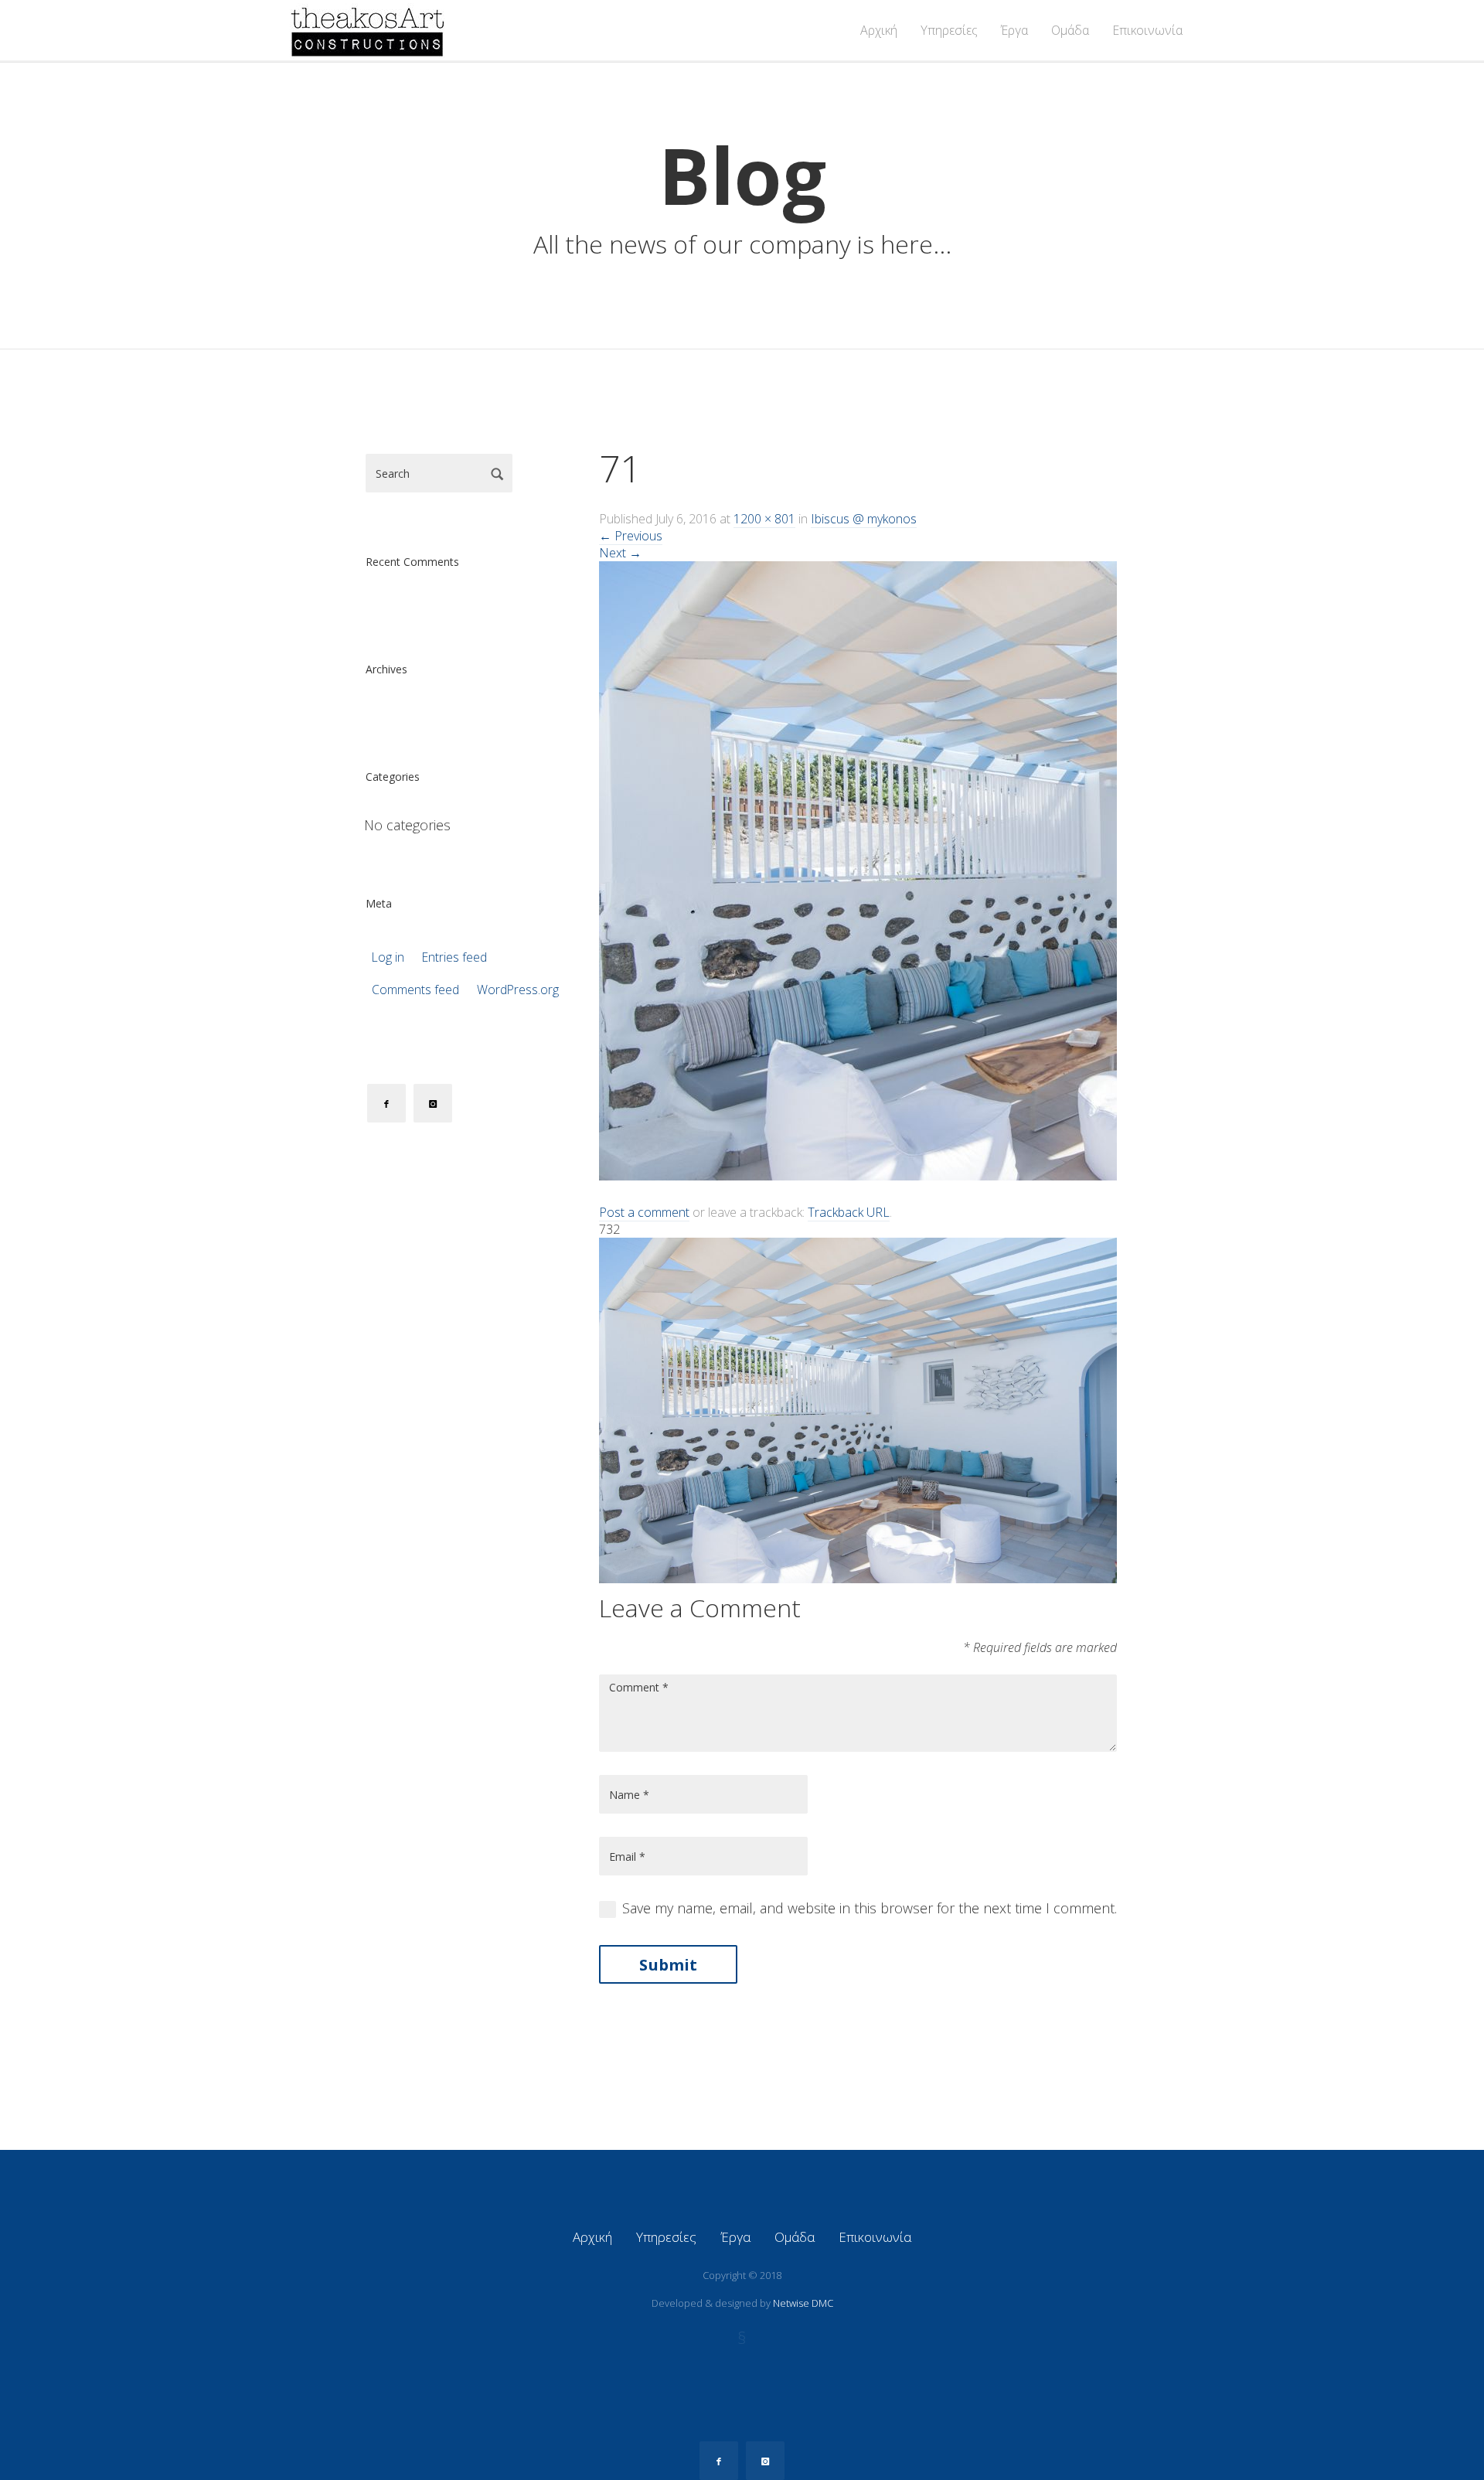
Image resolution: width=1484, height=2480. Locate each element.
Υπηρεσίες (949, 30)
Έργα (1014, 30)
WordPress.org (518, 990)
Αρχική (879, 30)
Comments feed (415, 990)
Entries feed (454, 957)
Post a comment (644, 1212)
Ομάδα (1070, 30)
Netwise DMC (803, 2303)
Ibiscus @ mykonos (864, 519)
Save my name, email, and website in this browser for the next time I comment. (870, 1908)
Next (620, 553)
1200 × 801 (764, 519)
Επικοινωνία (1147, 30)
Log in (388, 957)
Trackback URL (849, 1212)
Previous (631, 536)
